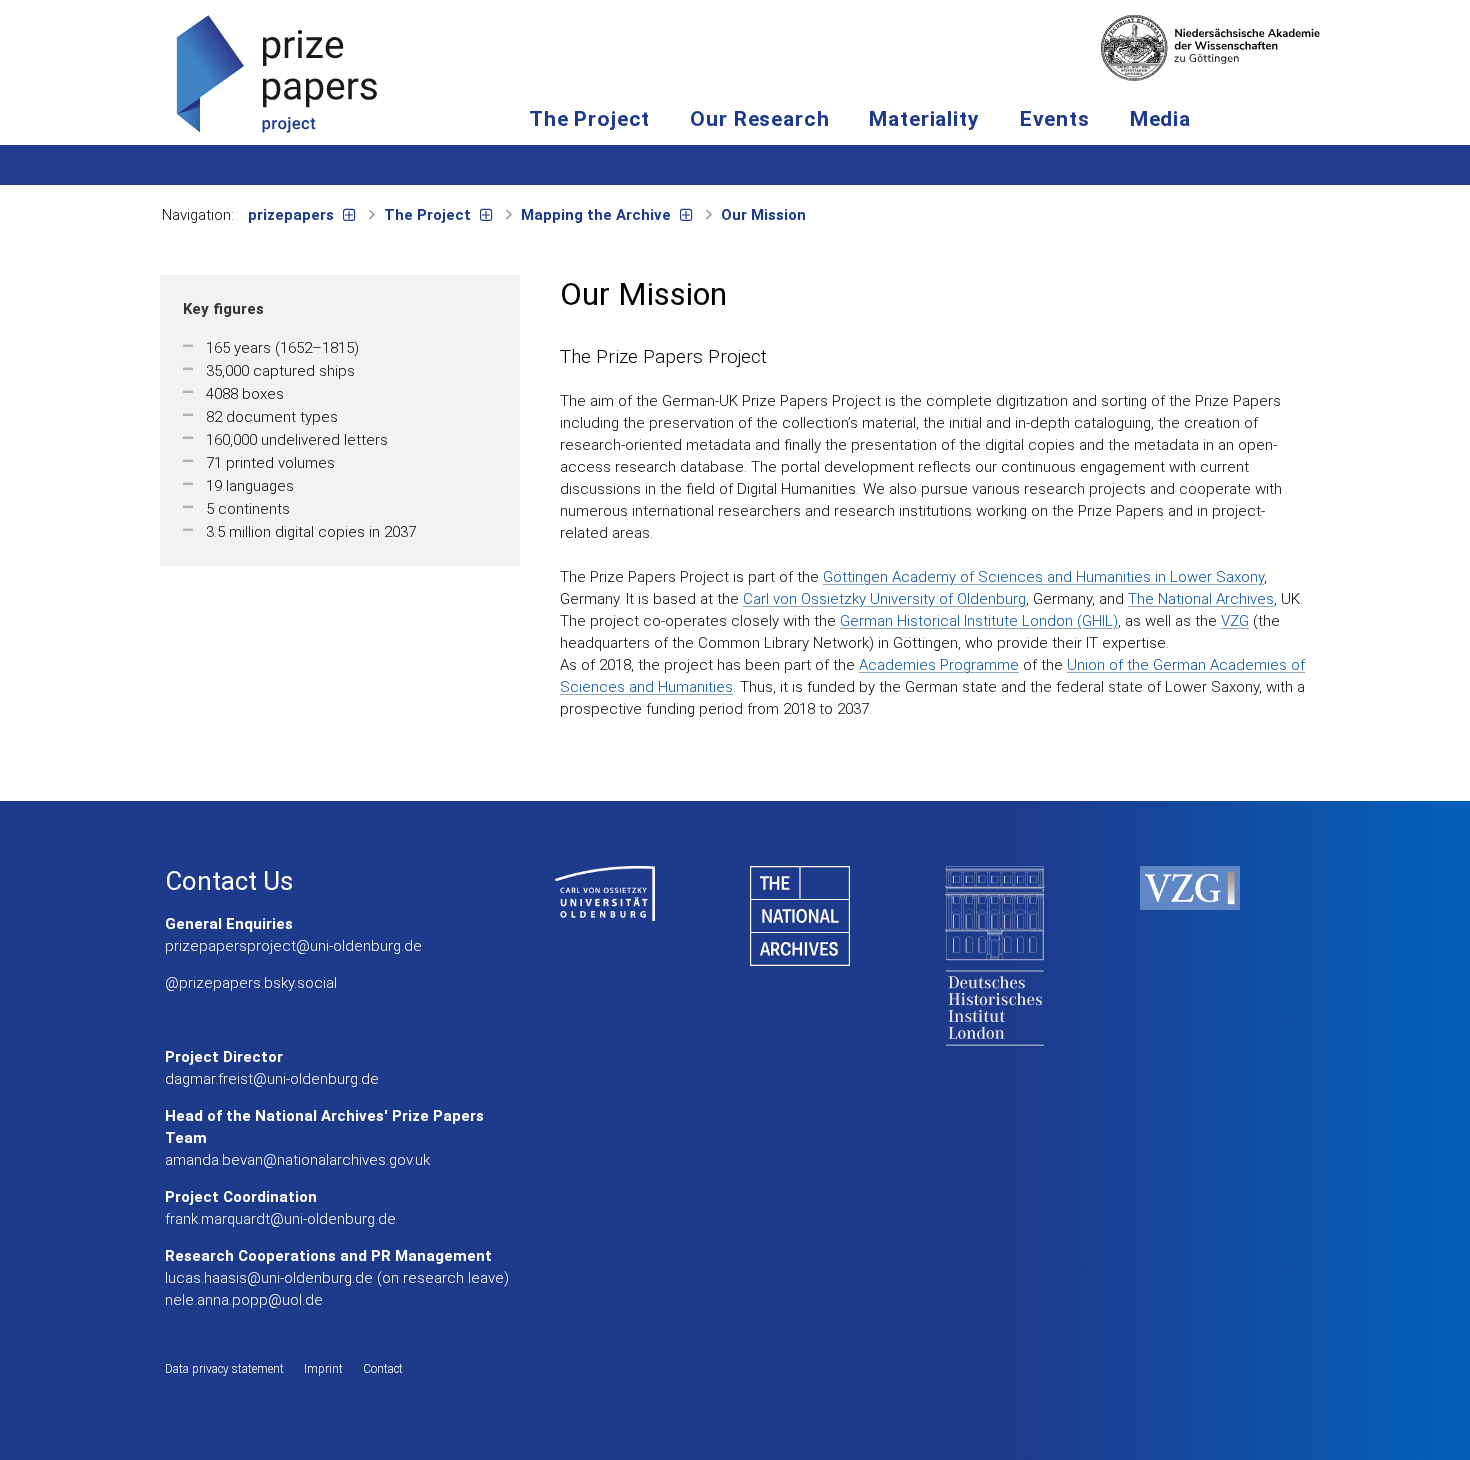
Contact (383, 1369)
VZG (1235, 621)
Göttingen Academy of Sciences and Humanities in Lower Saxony (1043, 577)
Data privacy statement (224, 1369)
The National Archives (1201, 599)
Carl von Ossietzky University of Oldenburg (884, 599)
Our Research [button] (759, 119)
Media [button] (1160, 119)
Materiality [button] (924, 119)
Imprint (323, 1369)
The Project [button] (589, 119)
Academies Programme (939, 665)
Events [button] (1055, 119)
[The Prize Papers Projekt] (277, 72)
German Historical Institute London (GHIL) (979, 621)
